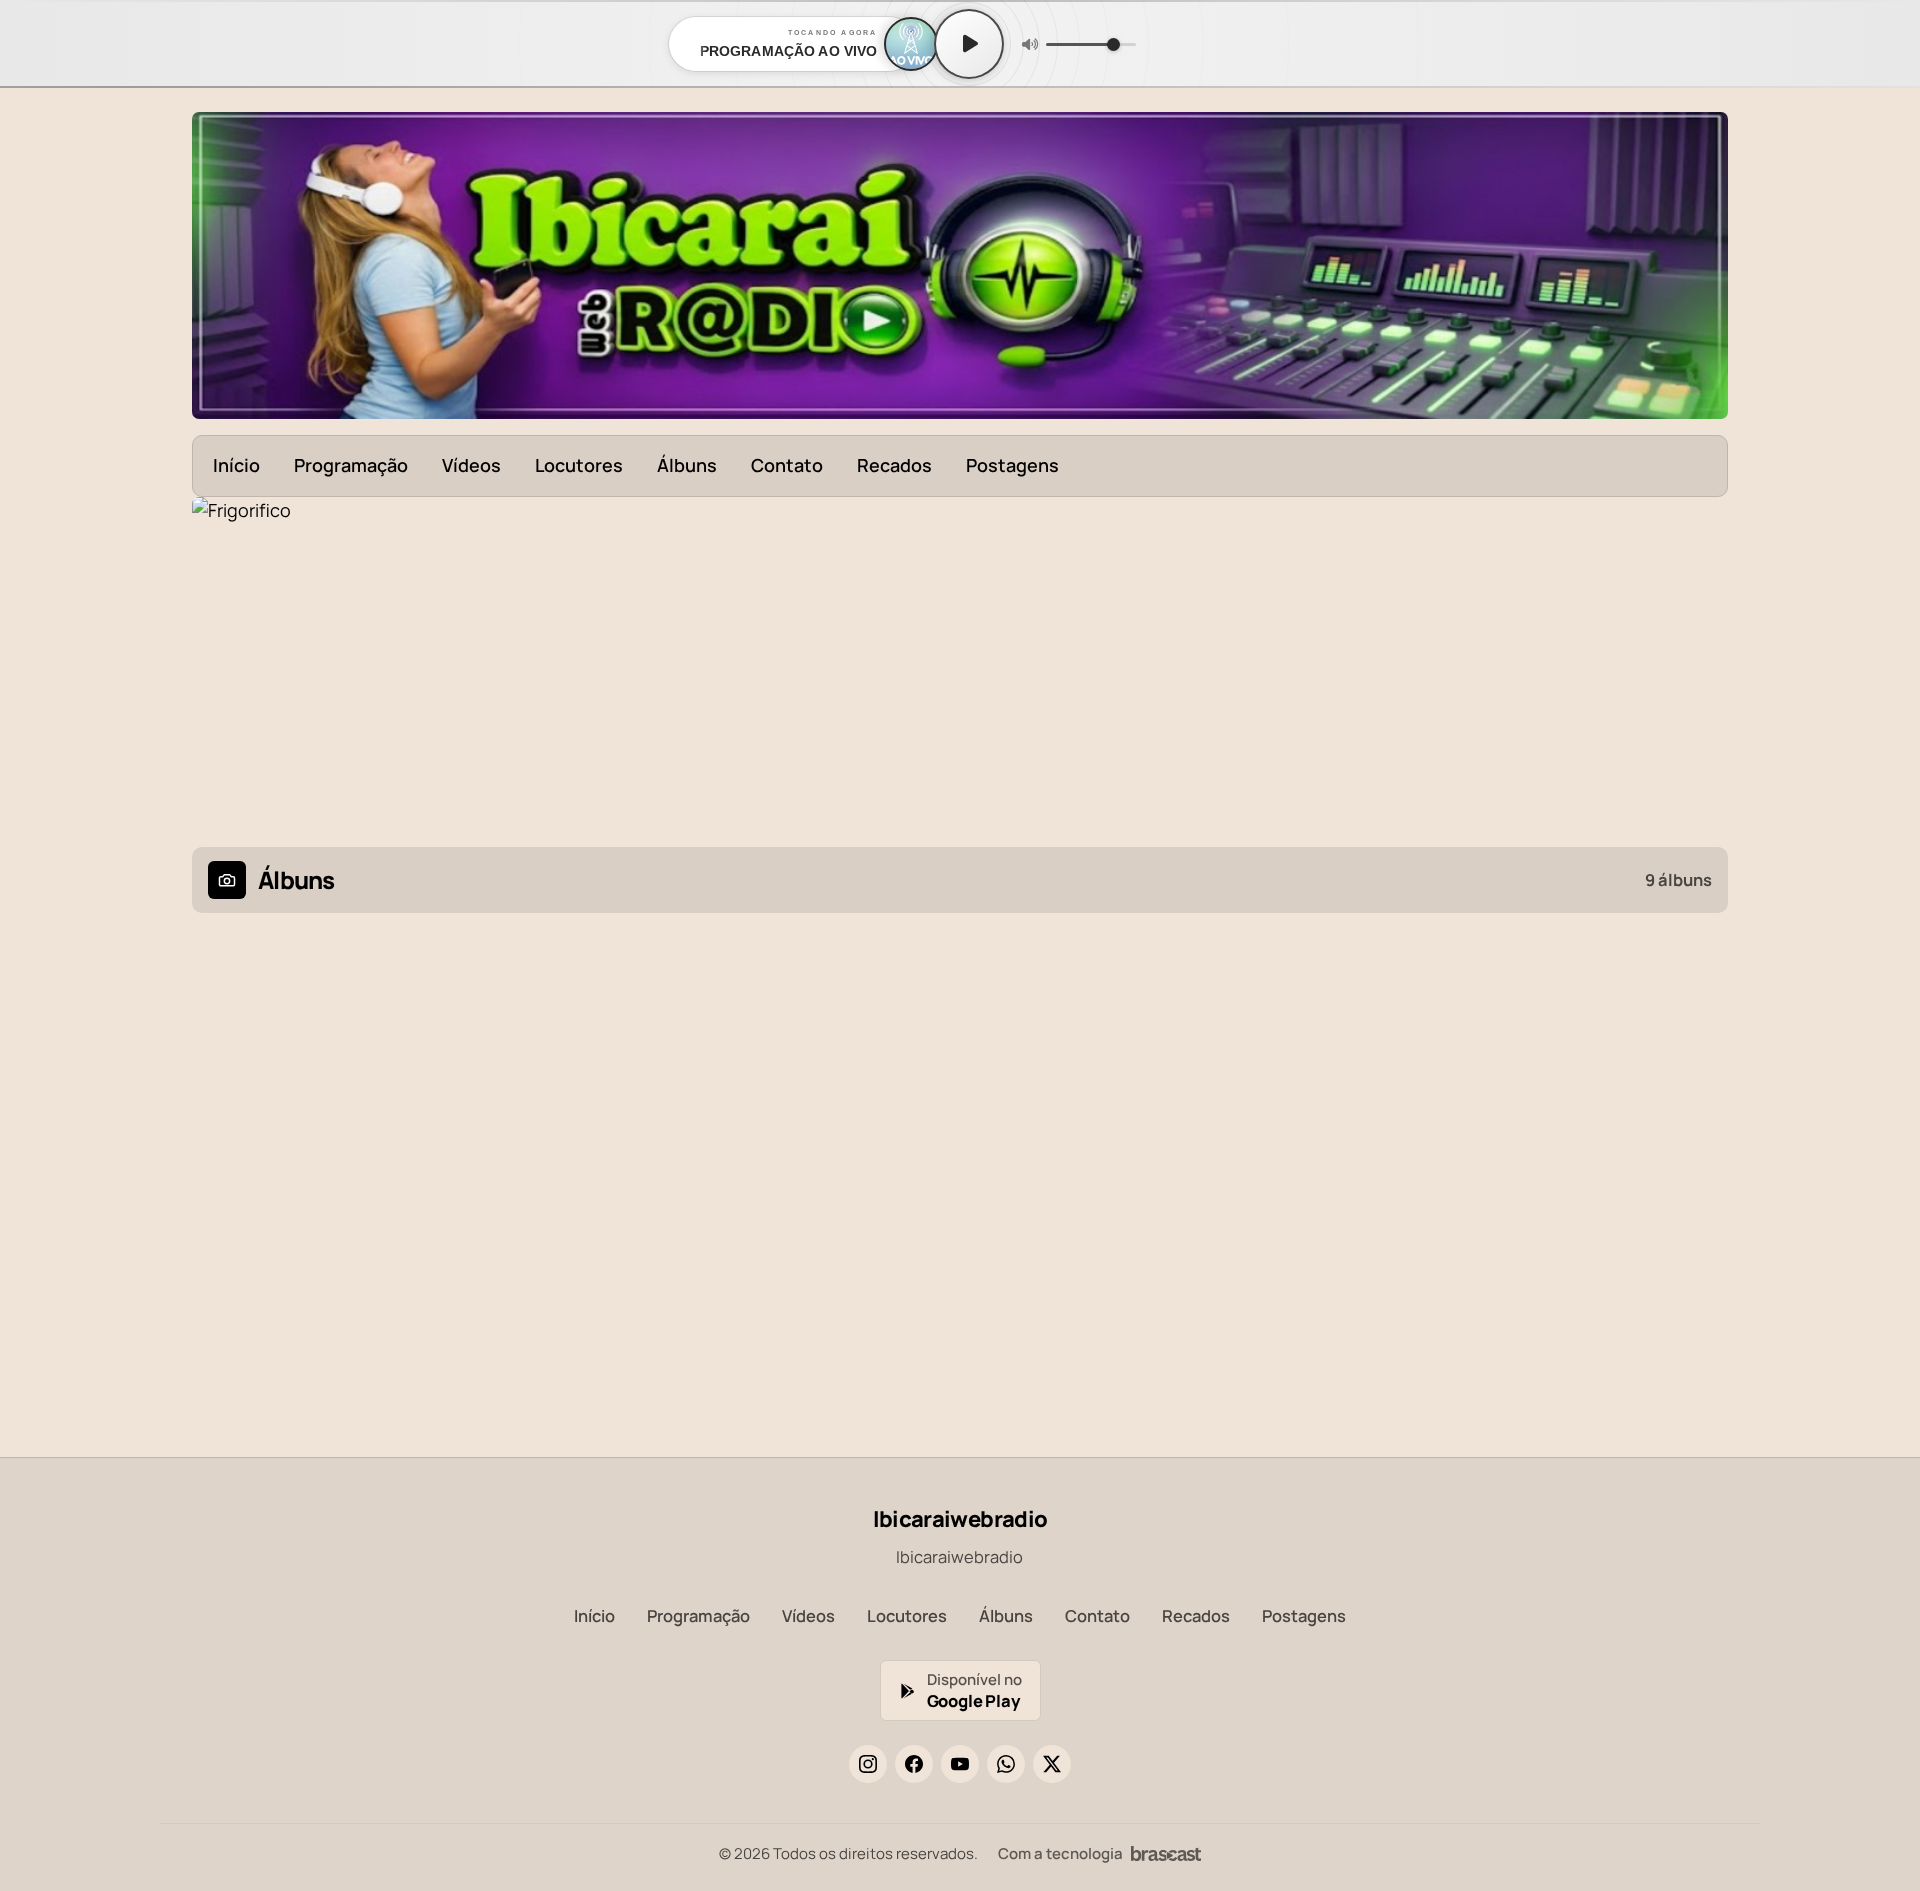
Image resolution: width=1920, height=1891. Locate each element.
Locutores (579, 465)
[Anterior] (221, 660)
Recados (894, 465)
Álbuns (687, 465)
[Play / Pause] (969, 44)
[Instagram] (868, 1764)
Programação (351, 465)
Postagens (1012, 465)
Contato (787, 465)
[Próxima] (1699, 660)
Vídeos (471, 465)
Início (236, 465)
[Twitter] (1052, 1764)
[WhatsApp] (1006, 1764)
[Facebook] (914, 1764)
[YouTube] (960, 1764)
